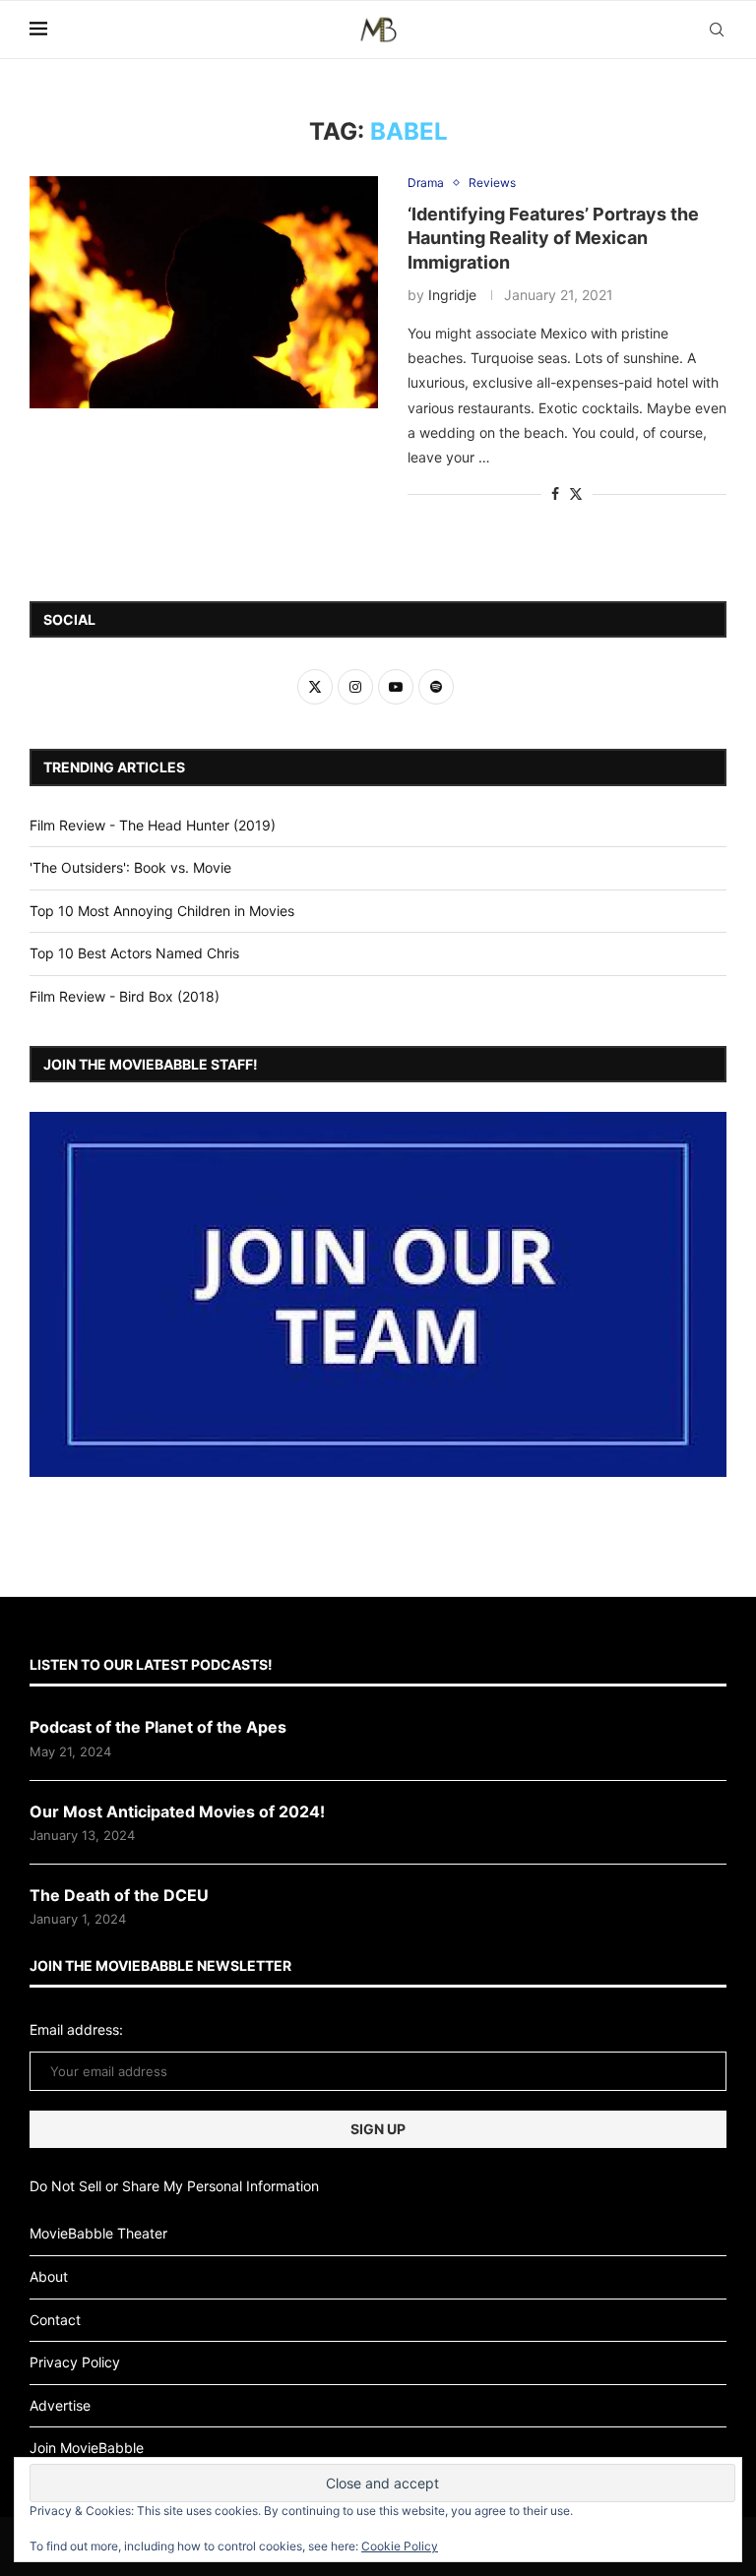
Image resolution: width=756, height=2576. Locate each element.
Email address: (76, 2029)
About (49, 2276)
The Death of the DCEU (119, 1895)
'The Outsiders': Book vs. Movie (130, 867)
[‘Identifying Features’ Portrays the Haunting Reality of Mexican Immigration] (204, 292)
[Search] (717, 30)
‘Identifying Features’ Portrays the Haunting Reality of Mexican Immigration (553, 238)
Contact (55, 2320)
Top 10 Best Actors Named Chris (134, 953)
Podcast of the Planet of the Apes (158, 1727)
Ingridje (452, 295)
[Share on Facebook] (555, 493)
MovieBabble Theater (98, 2233)
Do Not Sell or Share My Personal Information (174, 2186)
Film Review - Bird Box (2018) (125, 996)
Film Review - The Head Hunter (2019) (153, 825)
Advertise (60, 2405)
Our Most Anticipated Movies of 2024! (177, 1811)
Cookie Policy (400, 2546)
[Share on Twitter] (576, 493)
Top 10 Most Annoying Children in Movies (162, 911)
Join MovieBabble (87, 2448)
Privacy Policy (75, 2362)
